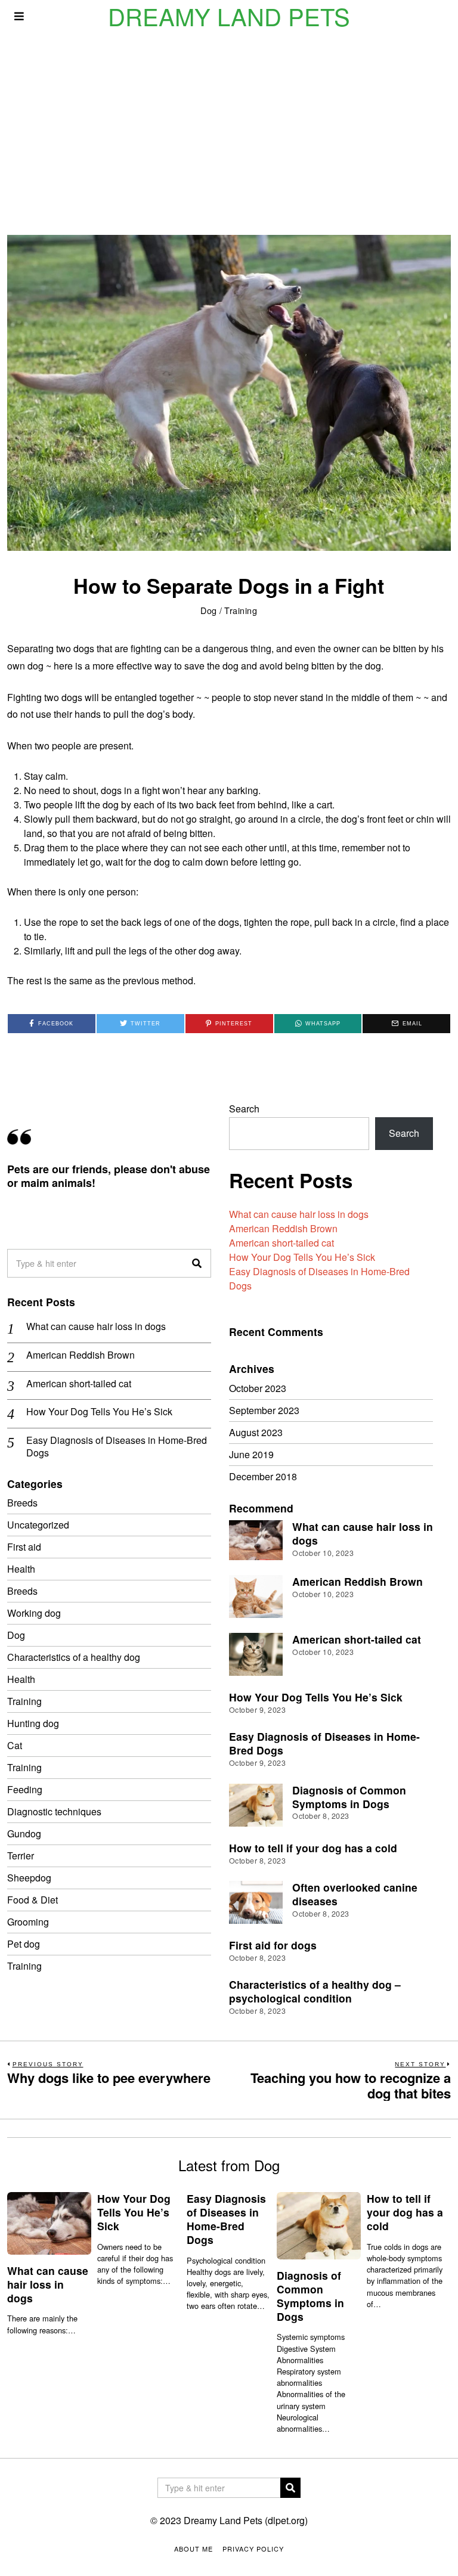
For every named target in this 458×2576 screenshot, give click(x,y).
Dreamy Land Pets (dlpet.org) (246, 2520)
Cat (15, 1745)
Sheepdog (29, 1878)
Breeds (22, 1503)
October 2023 (258, 1388)
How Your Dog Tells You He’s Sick (302, 1257)
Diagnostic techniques (54, 1811)
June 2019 (251, 1454)
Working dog (34, 1613)
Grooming (28, 1922)
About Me (194, 2549)
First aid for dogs (273, 1945)
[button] (197, 1263)
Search (244, 1109)
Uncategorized (38, 1525)
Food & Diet (33, 1900)
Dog (209, 610)
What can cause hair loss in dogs (299, 1214)
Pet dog (24, 1944)
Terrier (21, 1856)
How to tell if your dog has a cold (313, 1848)
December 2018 (263, 1476)
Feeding (25, 1789)
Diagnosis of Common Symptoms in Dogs (349, 1797)
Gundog (24, 1833)
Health (21, 1569)
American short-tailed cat (281, 1243)
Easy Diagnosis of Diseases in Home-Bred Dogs (117, 1447)
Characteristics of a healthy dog (74, 1657)
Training (241, 610)
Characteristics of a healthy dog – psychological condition (315, 1991)
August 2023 (256, 1432)
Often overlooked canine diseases (355, 1894)
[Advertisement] (229, 122)
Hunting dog (33, 1723)
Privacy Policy (253, 2549)
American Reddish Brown (283, 1228)
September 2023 (264, 1410)
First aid (24, 1547)
